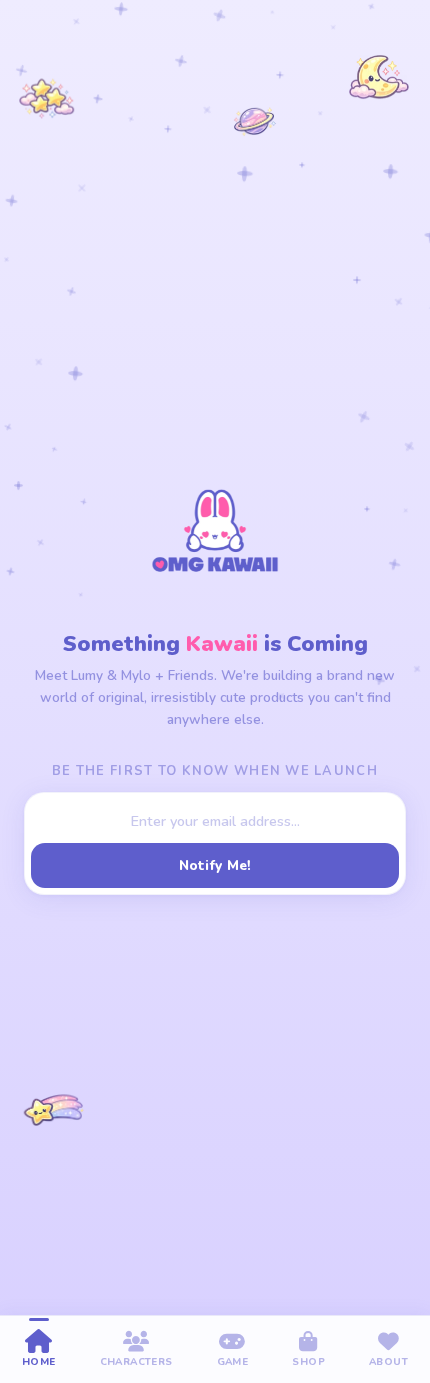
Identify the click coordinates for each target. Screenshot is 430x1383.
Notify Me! (215, 865)
